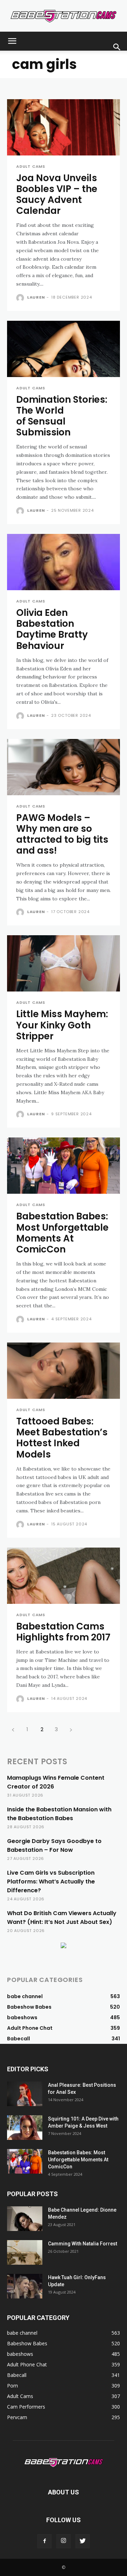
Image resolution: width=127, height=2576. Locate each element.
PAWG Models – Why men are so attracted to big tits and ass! (62, 834)
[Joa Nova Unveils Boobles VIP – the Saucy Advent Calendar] (64, 127)
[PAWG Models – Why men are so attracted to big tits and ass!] (64, 767)
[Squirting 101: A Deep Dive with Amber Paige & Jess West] (25, 2128)
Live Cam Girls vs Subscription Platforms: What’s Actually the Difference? (51, 1882)
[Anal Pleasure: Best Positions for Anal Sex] (25, 2094)
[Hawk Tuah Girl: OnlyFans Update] (25, 2286)
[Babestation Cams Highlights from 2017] (64, 1576)
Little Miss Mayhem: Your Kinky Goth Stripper (62, 1025)
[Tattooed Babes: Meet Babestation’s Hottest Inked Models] (64, 1371)
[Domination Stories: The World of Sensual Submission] (64, 349)
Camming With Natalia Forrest (83, 2244)
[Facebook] (44, 2541)
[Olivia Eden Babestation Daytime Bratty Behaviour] (64, 562)
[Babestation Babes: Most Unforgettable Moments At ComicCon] (64, 1166)
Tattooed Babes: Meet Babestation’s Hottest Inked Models (62, 1438)
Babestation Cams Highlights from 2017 (63, 1632)
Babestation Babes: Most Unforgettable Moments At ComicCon (62, 1233)
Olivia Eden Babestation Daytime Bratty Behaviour (52, 629)
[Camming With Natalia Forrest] (25, 2252)
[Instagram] (64, 2541)
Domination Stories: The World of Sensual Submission (62, 416)
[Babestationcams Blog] (64, 16)
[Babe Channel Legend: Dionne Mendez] (25, 2219)
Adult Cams (31, 167)
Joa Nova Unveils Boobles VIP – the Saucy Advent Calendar (57, 195)
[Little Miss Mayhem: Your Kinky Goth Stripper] (64, 963)
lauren (36, 297)
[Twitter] (83, 2541)
